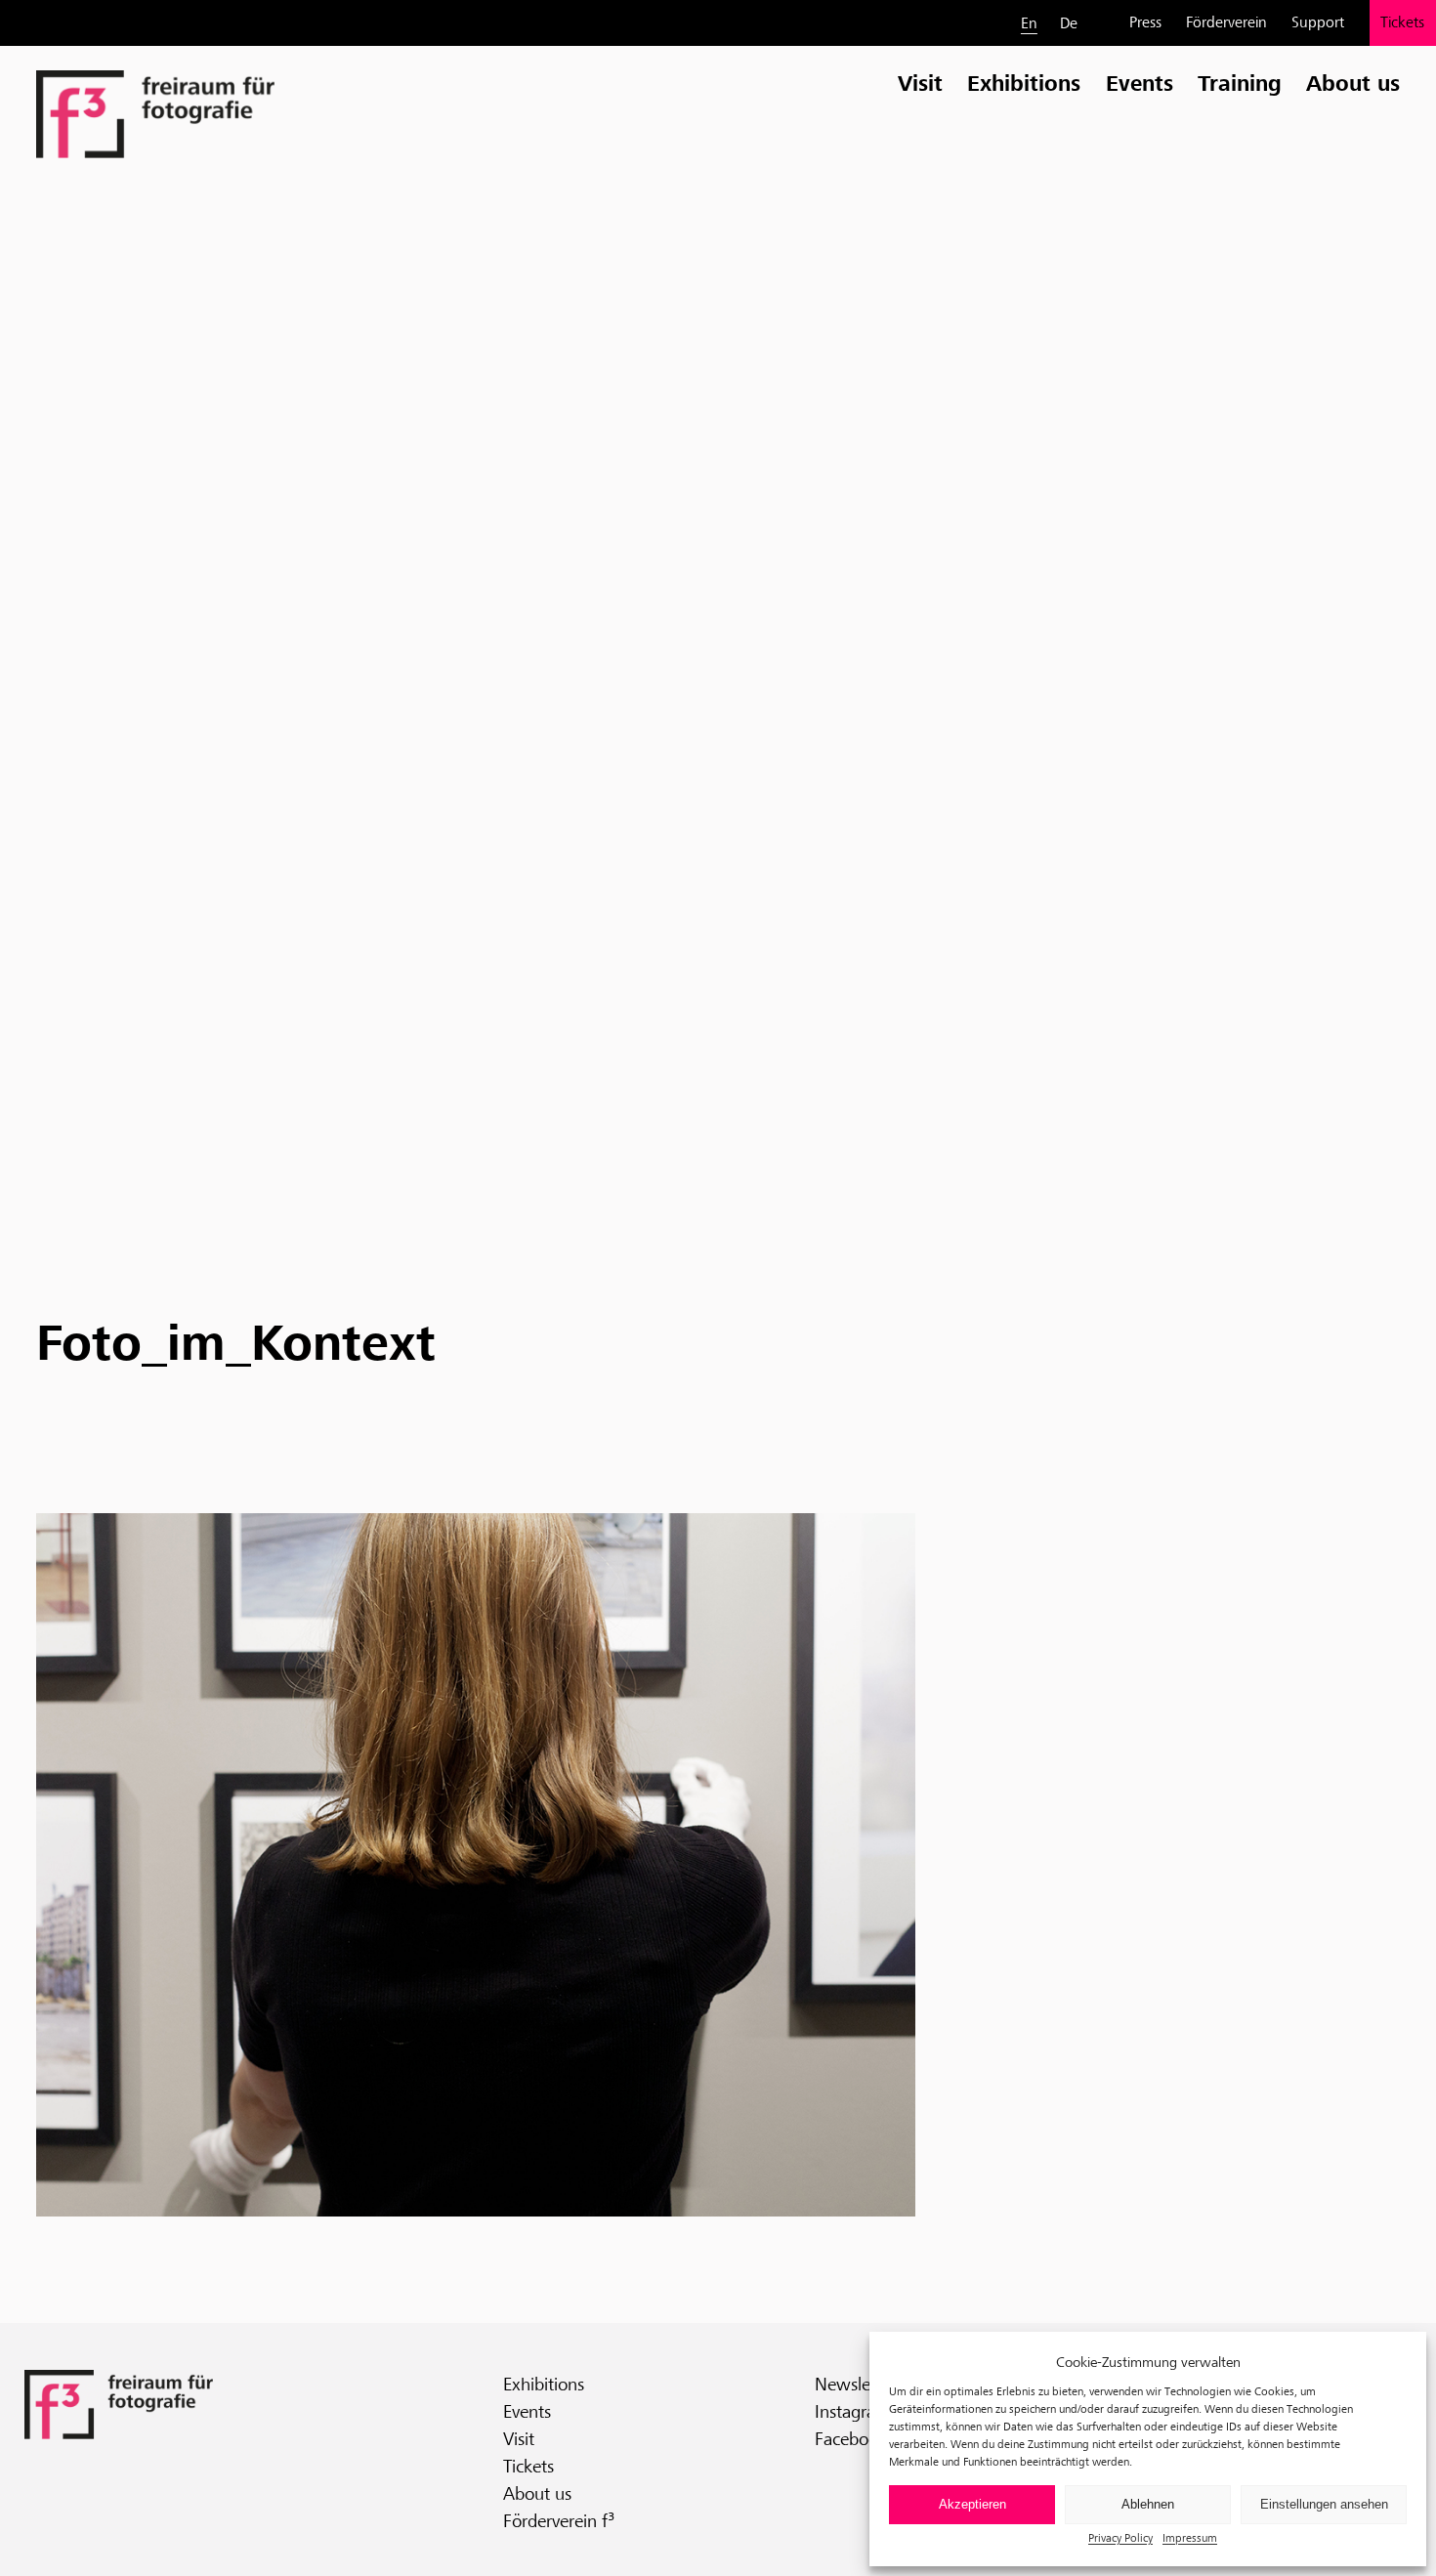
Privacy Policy (1120, 2537)
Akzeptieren (972, 2504)
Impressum (1190, 2537)
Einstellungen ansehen (1324, 2504)
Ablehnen (1148, 2504)
